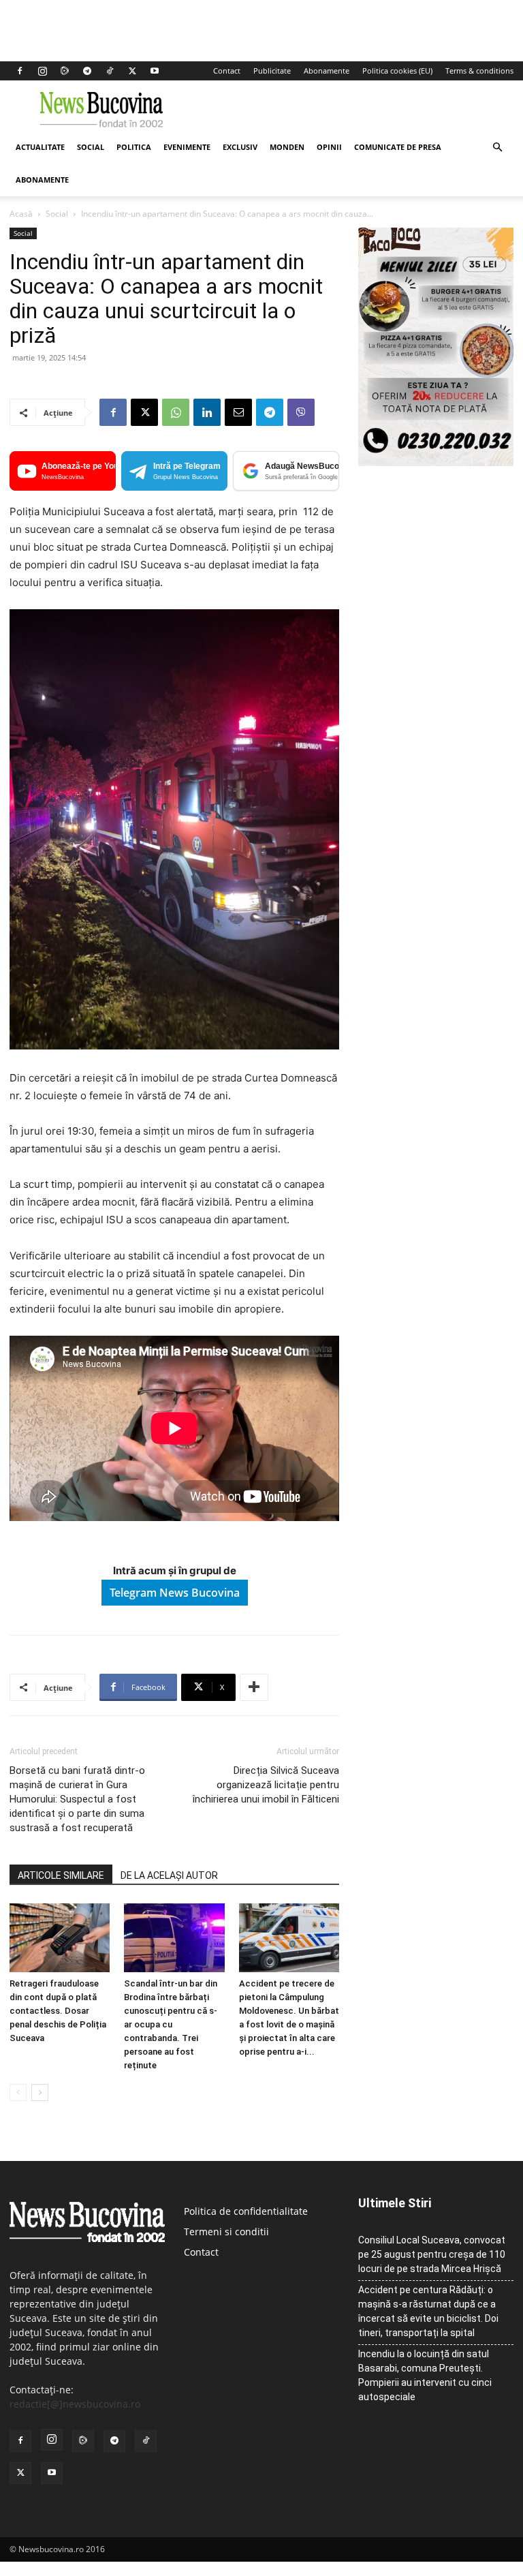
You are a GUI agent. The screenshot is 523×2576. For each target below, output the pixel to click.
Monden (287, 147)
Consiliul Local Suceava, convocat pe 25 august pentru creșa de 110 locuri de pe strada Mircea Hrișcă (432, 2254)
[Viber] (301, 412)
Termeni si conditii (226, 2232)
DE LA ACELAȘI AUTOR (169, 1875)
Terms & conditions (479, 71)
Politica (134, 147)
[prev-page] (18, 2092)
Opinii (329, 147)
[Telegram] (87, 71)
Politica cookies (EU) (397, 71)
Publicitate (272, 71)
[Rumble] (65, 71)
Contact (227, 71)
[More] (254, 1687)
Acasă (21, 214)
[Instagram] (42, 71)
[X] (132, 71)
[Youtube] (155, 71)
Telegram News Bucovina (175, 1593)
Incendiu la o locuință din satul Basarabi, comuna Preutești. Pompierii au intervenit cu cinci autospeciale (425, 2375)
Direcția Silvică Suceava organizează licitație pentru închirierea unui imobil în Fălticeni (266, 1785)
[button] (497, 148)
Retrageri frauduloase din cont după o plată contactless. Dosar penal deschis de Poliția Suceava (58, 2011)
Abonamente (327, 71)
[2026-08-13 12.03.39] (436, 462)
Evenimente (187, 147)
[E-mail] (238, 412)
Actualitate (40, 147)
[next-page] (40, 2092)
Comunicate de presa (398, 147)
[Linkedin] (207, 412)
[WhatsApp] (176, 412)
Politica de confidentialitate (246, 2211)
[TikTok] (110, 71)
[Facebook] (20, 71)
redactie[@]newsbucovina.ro (75, 2404)
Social (91, 147)
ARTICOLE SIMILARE (61, 1875)
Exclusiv (240, 147)
